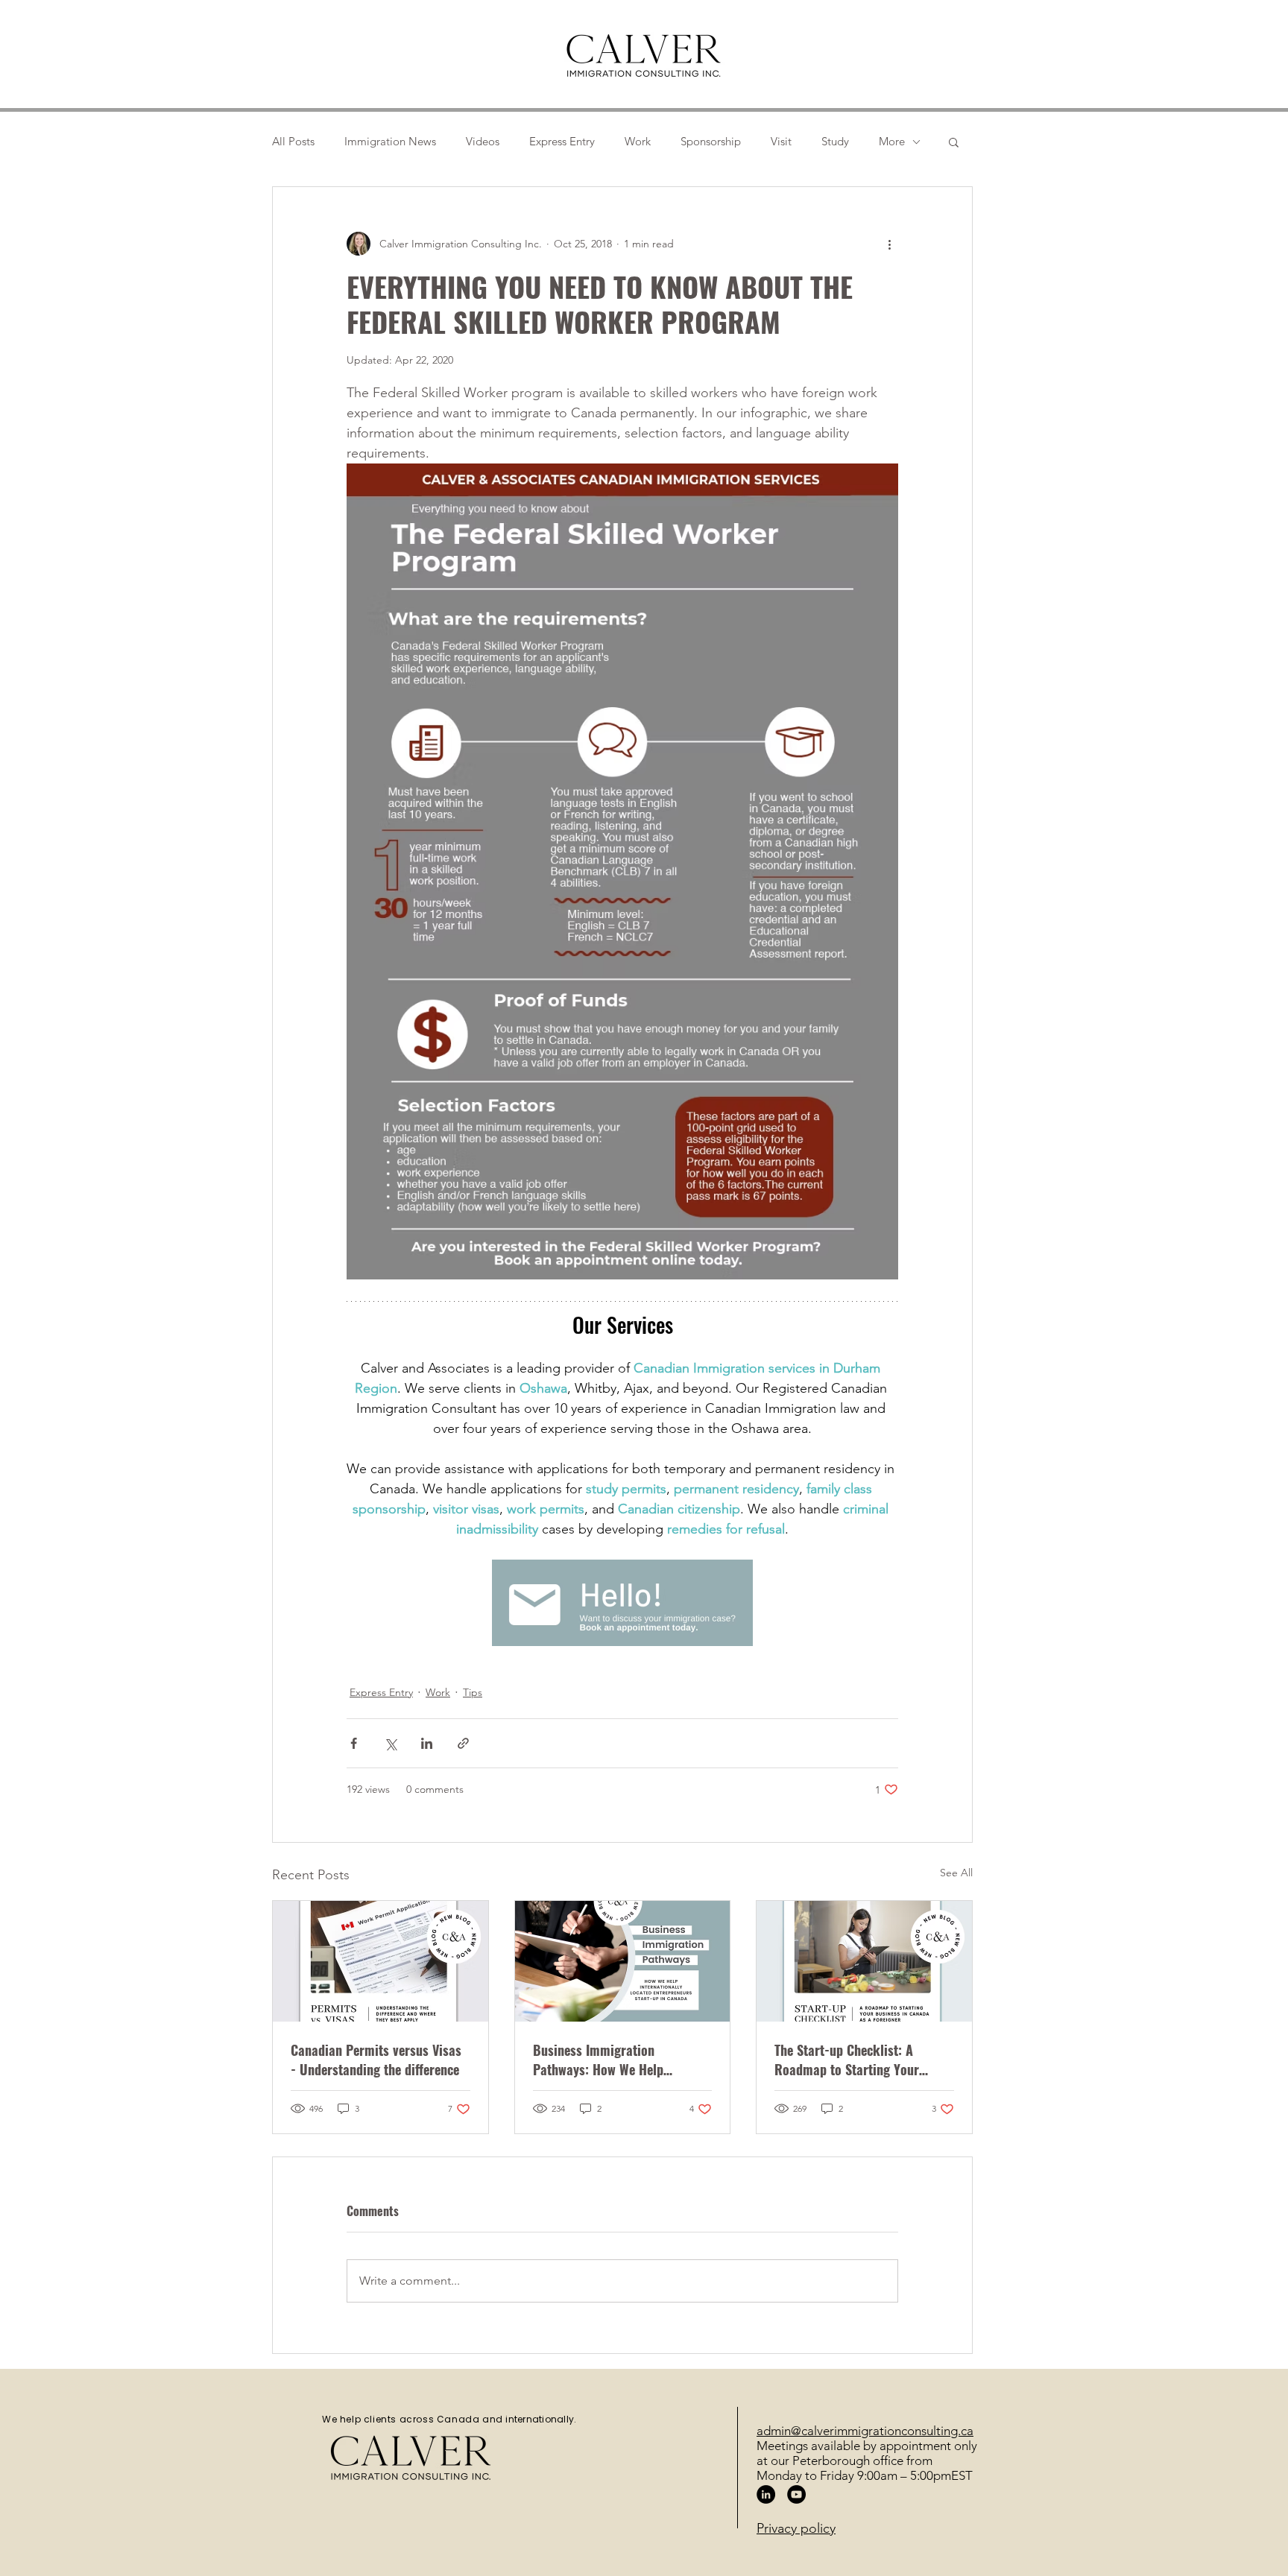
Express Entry (562, 142)
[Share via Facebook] (354, 1743)
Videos (483, 142)
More (892, 142)
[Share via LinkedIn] (427, 1743)
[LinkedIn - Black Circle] (766, 2494)
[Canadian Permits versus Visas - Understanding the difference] (381, 1961)
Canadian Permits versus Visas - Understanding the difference (376, 2060)
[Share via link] (463, 1743)
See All (956, 1873)
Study (835, 142)
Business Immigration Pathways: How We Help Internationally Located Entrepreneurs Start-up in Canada (603, 2060)
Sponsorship (711, 142)
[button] (954, 142)
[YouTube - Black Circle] (796, 2494)
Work (638, 142)
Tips (473, 1692)
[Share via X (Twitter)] (390, 1743)
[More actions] (889, 244)
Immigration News (390, 142)
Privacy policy (796, 2528)
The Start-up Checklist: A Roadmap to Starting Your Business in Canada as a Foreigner (847, 2060)
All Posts (293, 142)
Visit (781, 142)
